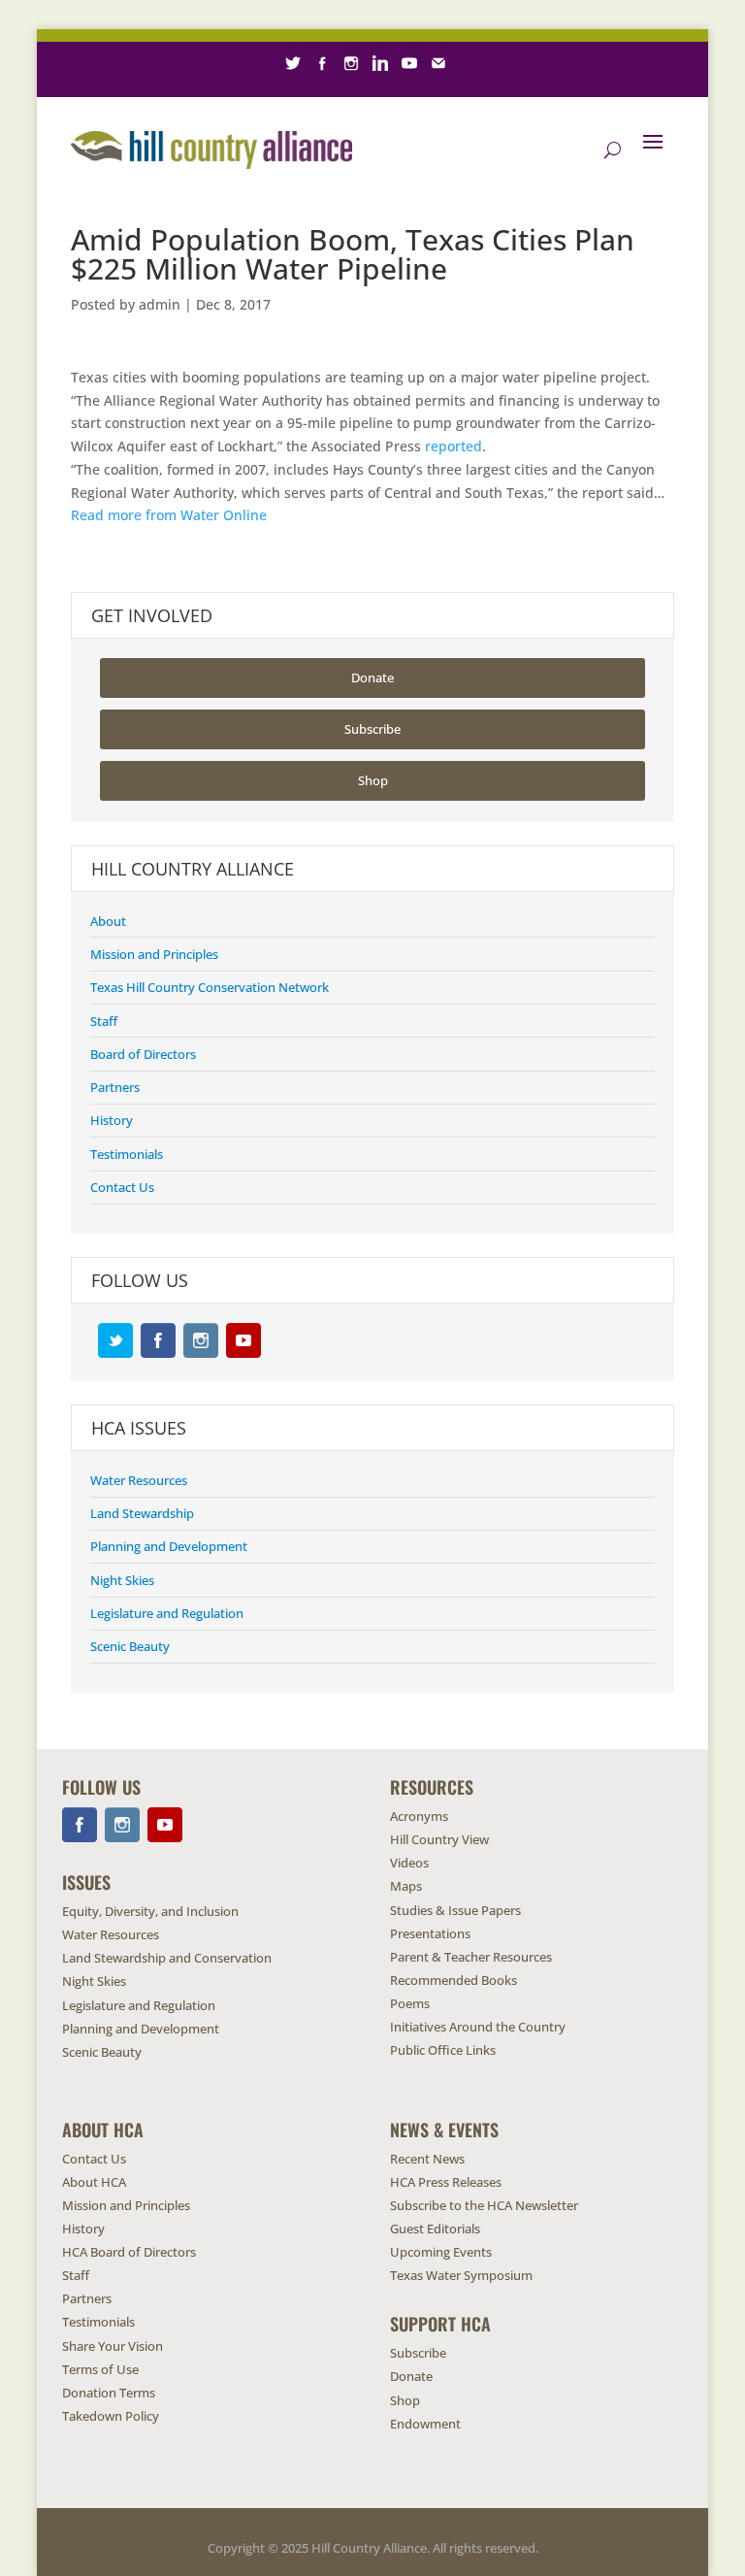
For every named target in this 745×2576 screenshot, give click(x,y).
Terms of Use (100, 2369)
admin (160, 304)
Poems (410, 2003)
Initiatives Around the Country (478, 2027)
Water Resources (139, 1480)
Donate (372, 677)
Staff (104, 1021)
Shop (373, 780)
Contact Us (122, 1187)
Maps (406, 1886)
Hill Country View (439, 1839)
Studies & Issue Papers (455, 1910)
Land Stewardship (142, 1513)
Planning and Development (169, 1546)
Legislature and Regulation (167, 1613)
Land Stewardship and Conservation (167, 1958)
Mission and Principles (154, 954)
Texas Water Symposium (461, 2275)
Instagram (201, 1340)
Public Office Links (443, 2050)
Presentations (430, 1933)
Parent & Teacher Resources (471, 1957)
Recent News (427, 2159)
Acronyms (419, 1816)
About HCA (94, 2182)
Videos (409, 1863)
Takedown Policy (111, 2416)
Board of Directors (143, 1054)
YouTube (243, 1340)
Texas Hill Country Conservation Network (210, 987)
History (112, 1120)
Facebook (158, 1340)
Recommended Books (453, 1980)
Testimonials (127, 1154)
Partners (115, 1087)
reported (453, 446)
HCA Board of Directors (129, 2252)
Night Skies (122, 1580)
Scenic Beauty (130, 1646)
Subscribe (372, 729)
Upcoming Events (441, 2252)
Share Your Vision (113, 2346)
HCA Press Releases (446, 2182)
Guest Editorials (435, 2229)
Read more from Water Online (169, 515)
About (108, 921)
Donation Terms (109, 2393)
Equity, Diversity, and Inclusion (150, 1911)
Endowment (425, 2424)
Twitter (115, 1340)
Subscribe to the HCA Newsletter (484, 2205)
